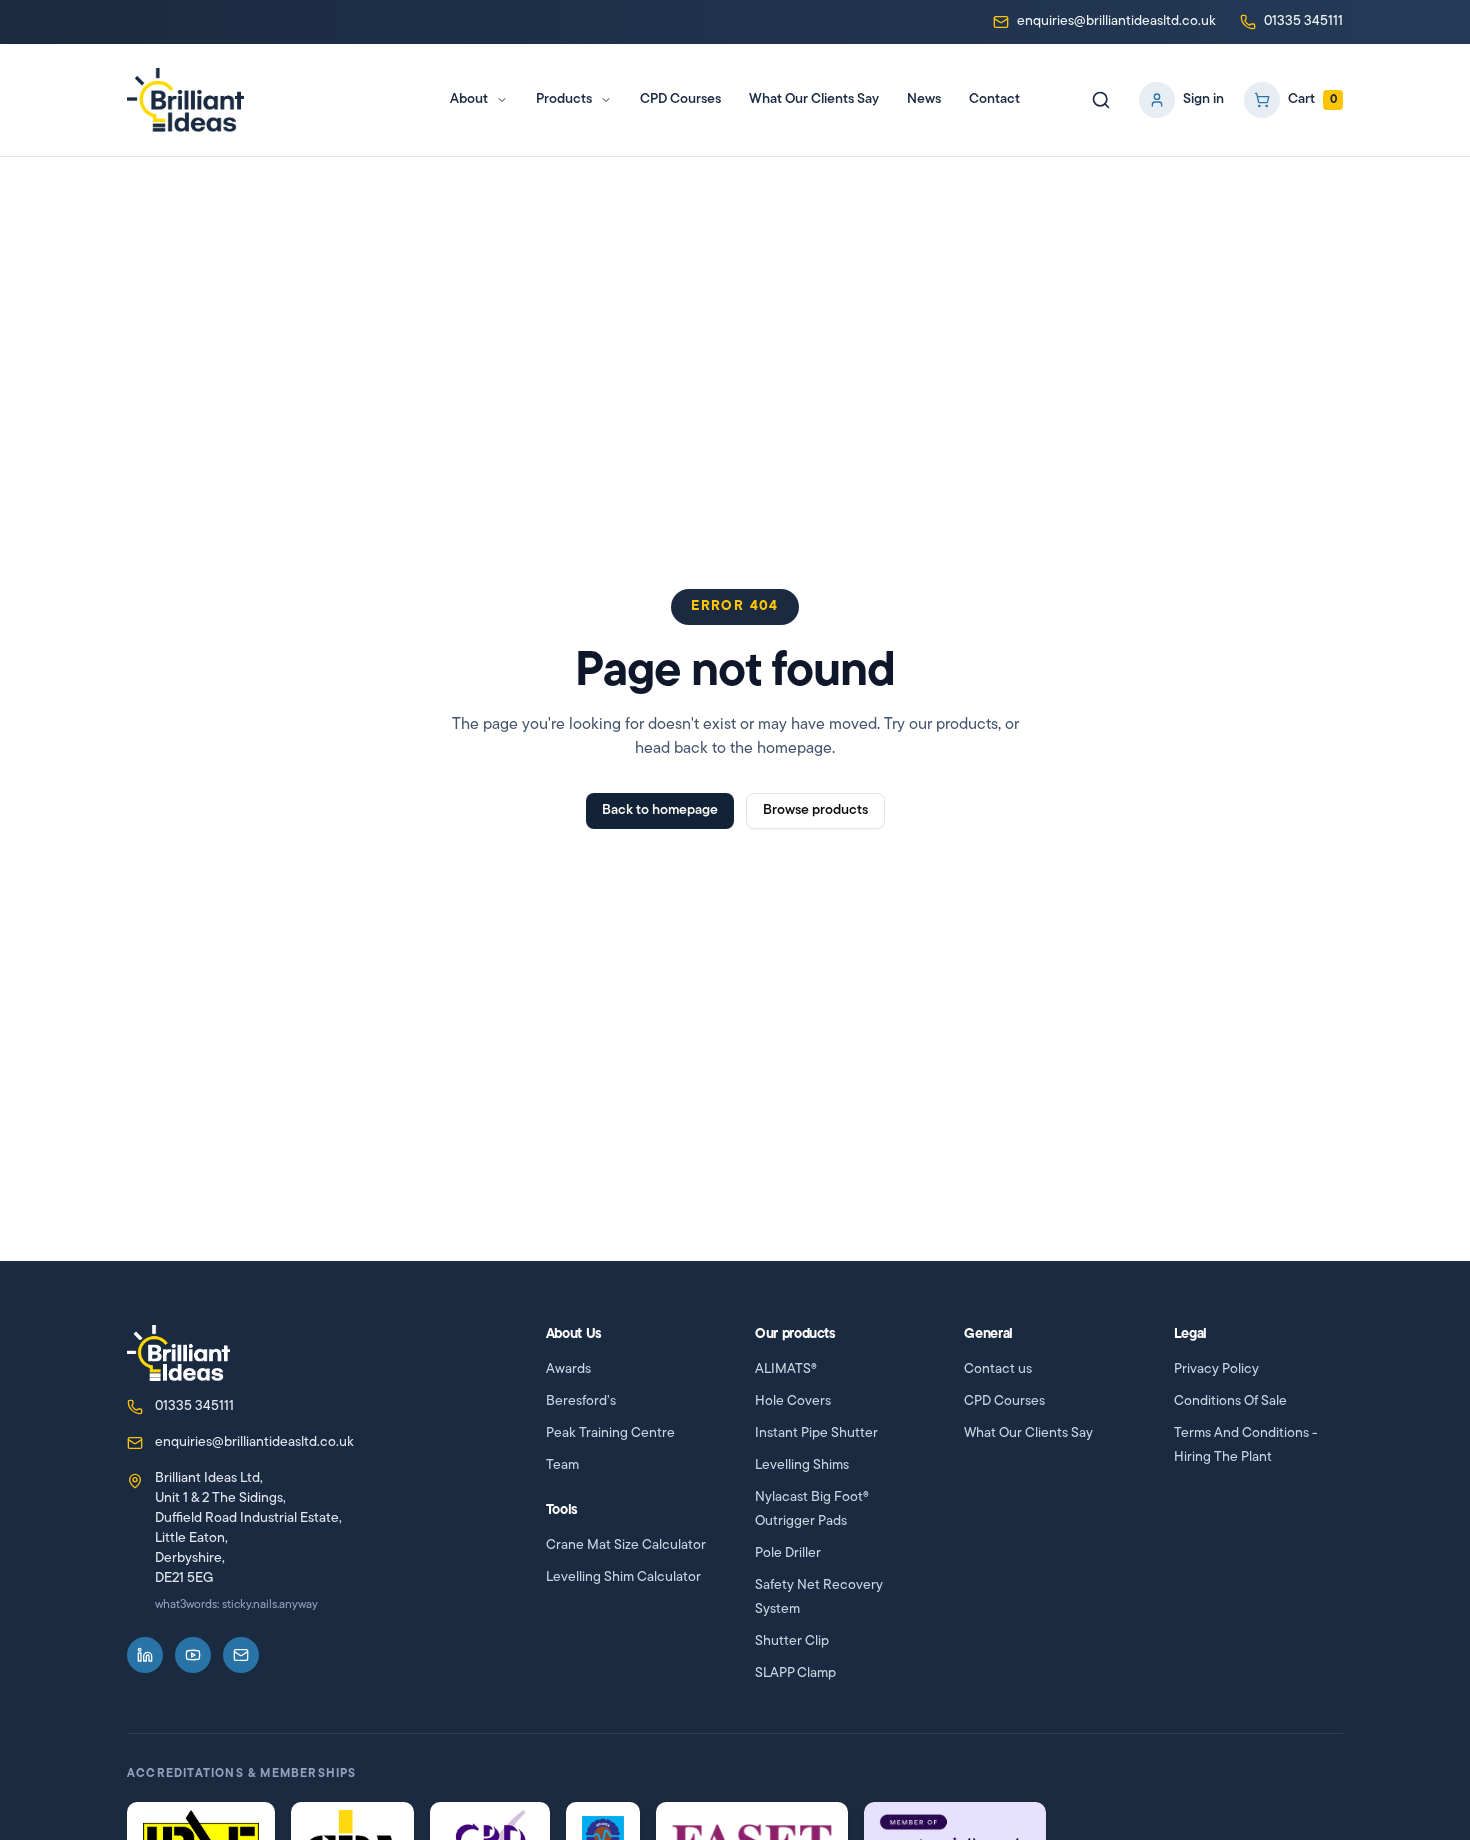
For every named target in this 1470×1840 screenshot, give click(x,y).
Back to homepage (660, 810)
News (924, 99)
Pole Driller (788, 1553)
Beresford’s (581, 1401)
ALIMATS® (786, 1369)
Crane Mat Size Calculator (626, 1545)
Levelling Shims (802, 1465)
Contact (994, 99)
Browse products (815, 810)
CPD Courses (680, 99)
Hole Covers (793, 1401)
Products (564, 99)
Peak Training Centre (610, 1433)
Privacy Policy (1216, 1369)
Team (562, 1465)
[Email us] (241, 1655)
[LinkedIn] (145, 1655)
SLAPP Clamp (795, 1673)
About (469, 99)
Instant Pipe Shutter (816, 1433)
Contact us (998, 1369)
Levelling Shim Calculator (623, 1577)
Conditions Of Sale (1230, 1401)
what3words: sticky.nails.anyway (236, 1605)
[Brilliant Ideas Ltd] (178, 1353)
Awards (568, 1369)
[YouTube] (193, 1655)
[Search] (1101, 100)
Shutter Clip (792, 1641)
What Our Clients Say (814, 99)
